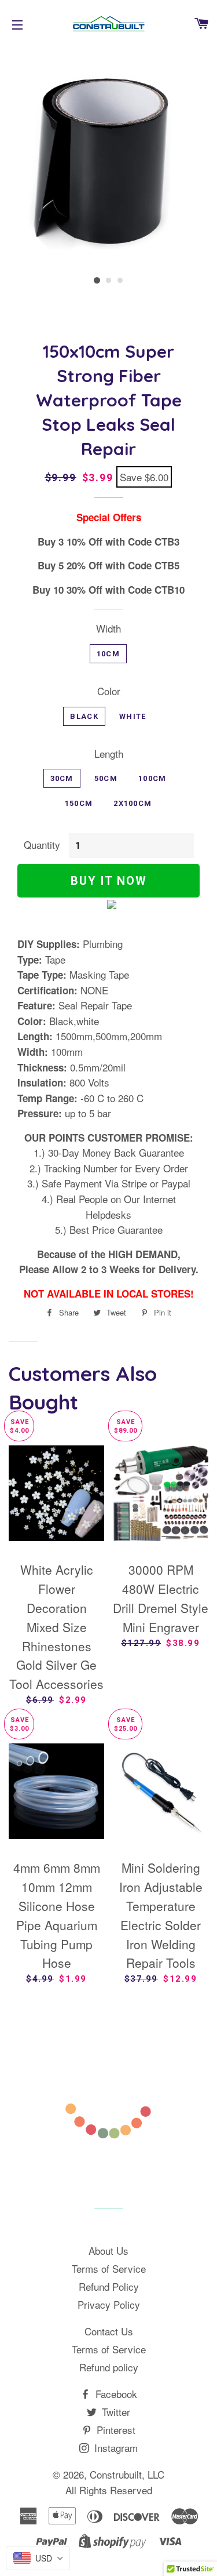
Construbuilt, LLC (127, 2474)
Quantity (42, 844)
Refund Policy (109, 2286)
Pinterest (115, 2430)
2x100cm (133, 803)
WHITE (133, 716)
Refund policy (109, 2367)
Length (109, 753)
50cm (106, 778)
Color (109, 691)
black (84, 716)
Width (108, 628)
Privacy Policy (109, 2304)
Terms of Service (109, 2268)
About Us (108, 2250)
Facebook (115, 2394)
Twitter (115, 2412)
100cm (152, 778)
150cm (79, 803)
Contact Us (109, 2331)
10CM (108, 654)
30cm (62, 778)
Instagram (115, 2448)
